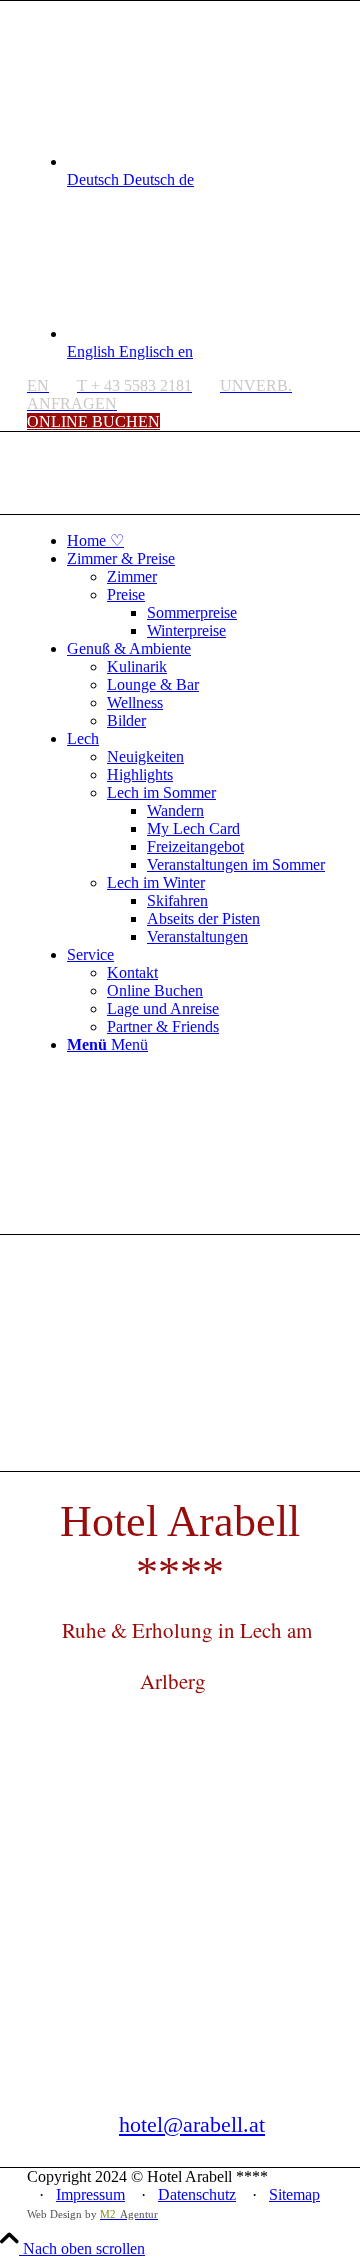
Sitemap (294, 2194)
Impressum (90, 2194)
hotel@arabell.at (192, 2124)
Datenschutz (197, 2194)
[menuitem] (200, 540)
